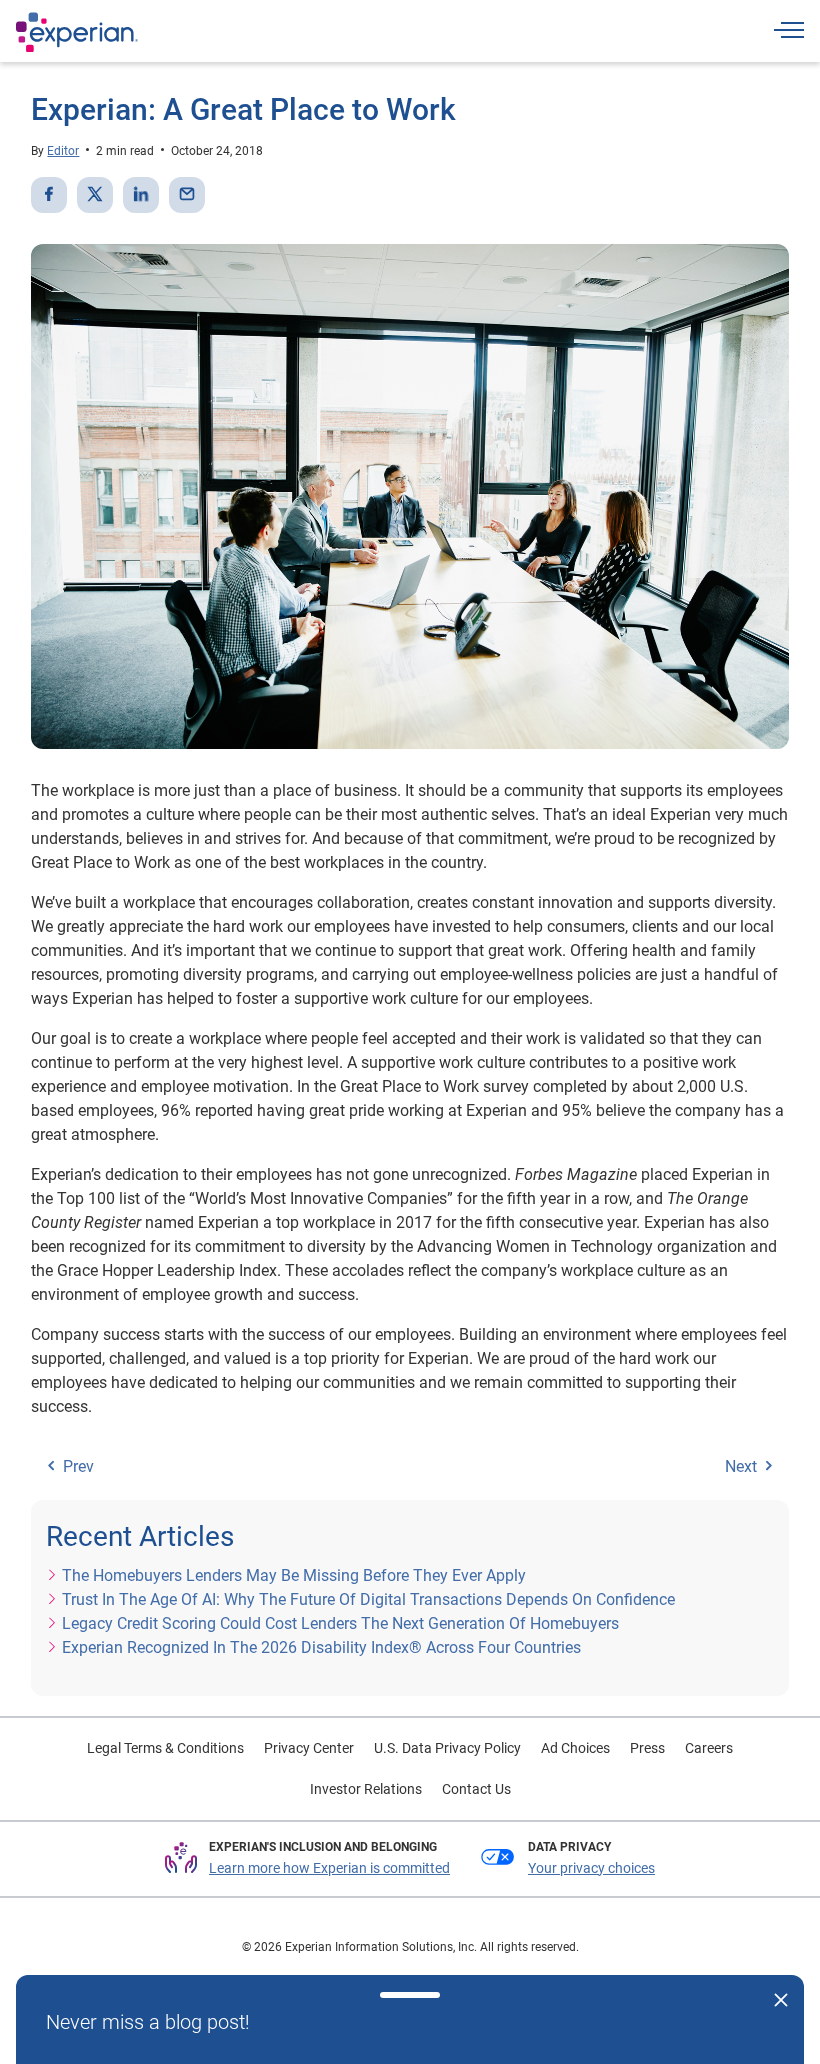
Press (647, 1748)
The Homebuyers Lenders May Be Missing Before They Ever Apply (294, 1575)
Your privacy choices (591, 1868)
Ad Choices (575, 1748)
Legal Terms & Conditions (165, 1748)
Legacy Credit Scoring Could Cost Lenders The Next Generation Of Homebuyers (340, 1623)
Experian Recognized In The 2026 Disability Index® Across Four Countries (321, 1647)
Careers (709, 1748)
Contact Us (476, 1789)
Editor (63, 151)
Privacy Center (309, 1748)
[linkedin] (141, 195)
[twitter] (95, 195)
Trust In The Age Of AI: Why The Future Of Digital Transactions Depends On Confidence (368, 1599)
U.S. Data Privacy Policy (447, 1748)
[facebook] (49, 195)
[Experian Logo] (77, 32)
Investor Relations (366, 1789)
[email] (187, 195)
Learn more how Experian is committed (329, 1868)
